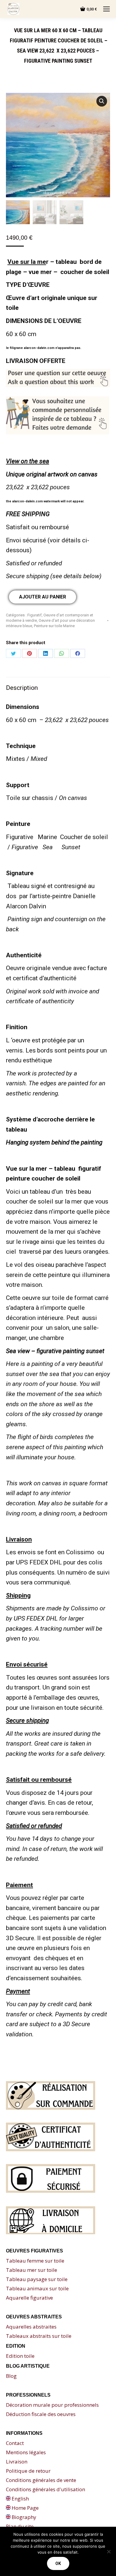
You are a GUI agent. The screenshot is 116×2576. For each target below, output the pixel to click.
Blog (11, 2376)
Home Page (25, 2508)
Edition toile (20, 2356)
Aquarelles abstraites (31, 2327)
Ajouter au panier (43, 597)
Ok (58, 2563)
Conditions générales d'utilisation (46, 2489)
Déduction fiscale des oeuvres (41, 2414)
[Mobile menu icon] (106, 9)
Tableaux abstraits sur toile (39, 2336)
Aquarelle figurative (29, 2298)
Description (22, 688)
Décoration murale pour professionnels (52, 2405)
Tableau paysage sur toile (37, 2279)
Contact (15, 2443)
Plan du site (20, 2526)
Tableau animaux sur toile (37, 2288)
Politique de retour (28, 2471)
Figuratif (35, 615)
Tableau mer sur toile (32, 2270)
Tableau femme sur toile (35, 2261)
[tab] (58, 685)
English (20, 2499)
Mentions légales (26, 2452)
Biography (23, 2517)
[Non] (109, 2552)
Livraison (17, 2462)
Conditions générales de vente (41, 2480)
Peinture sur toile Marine (54, 626)
